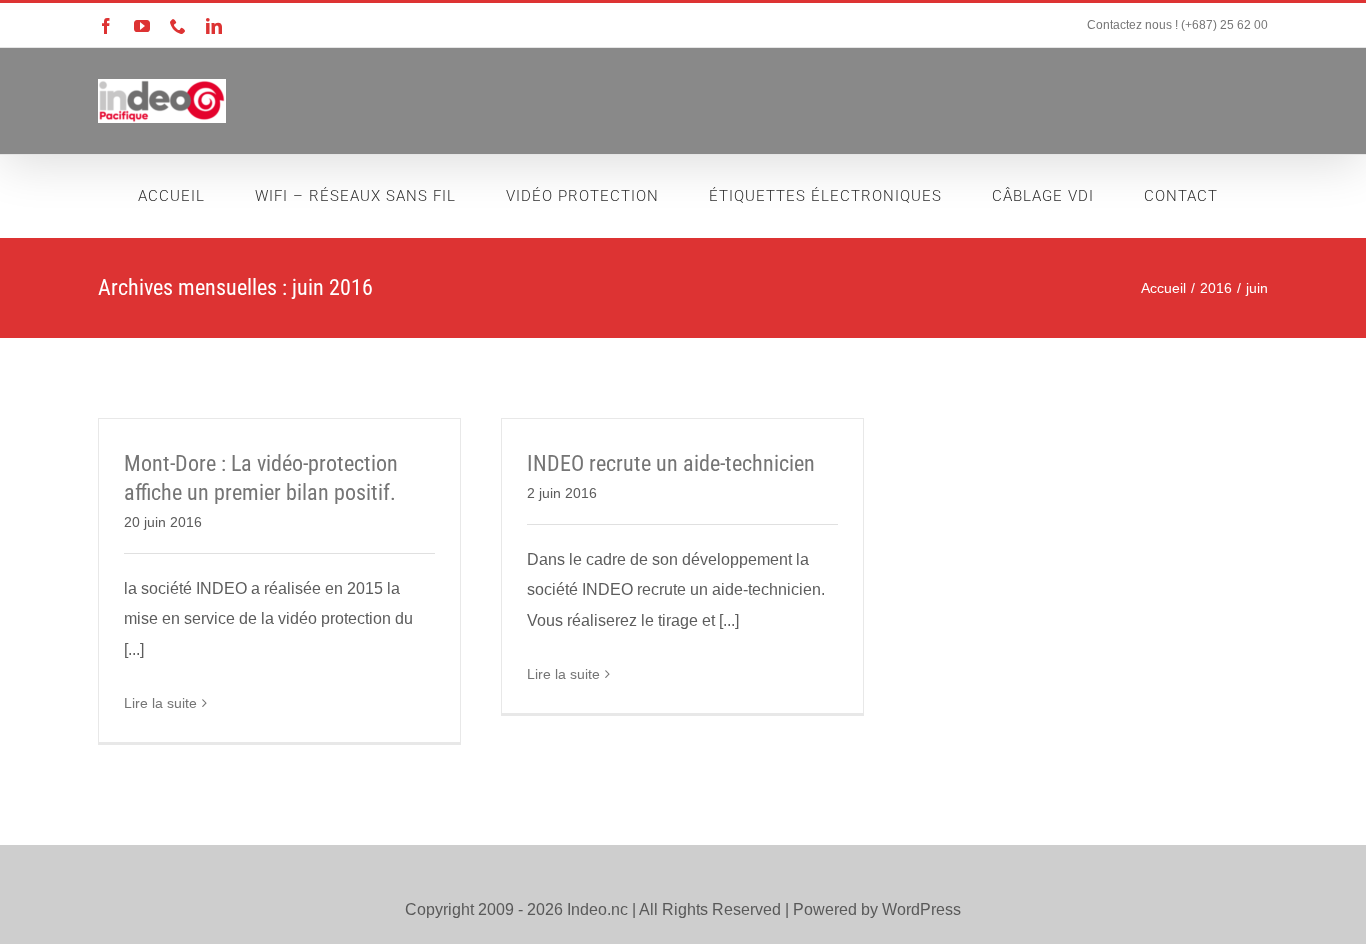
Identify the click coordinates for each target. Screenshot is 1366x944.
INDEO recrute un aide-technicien (671, 463)
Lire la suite (160, 703)
